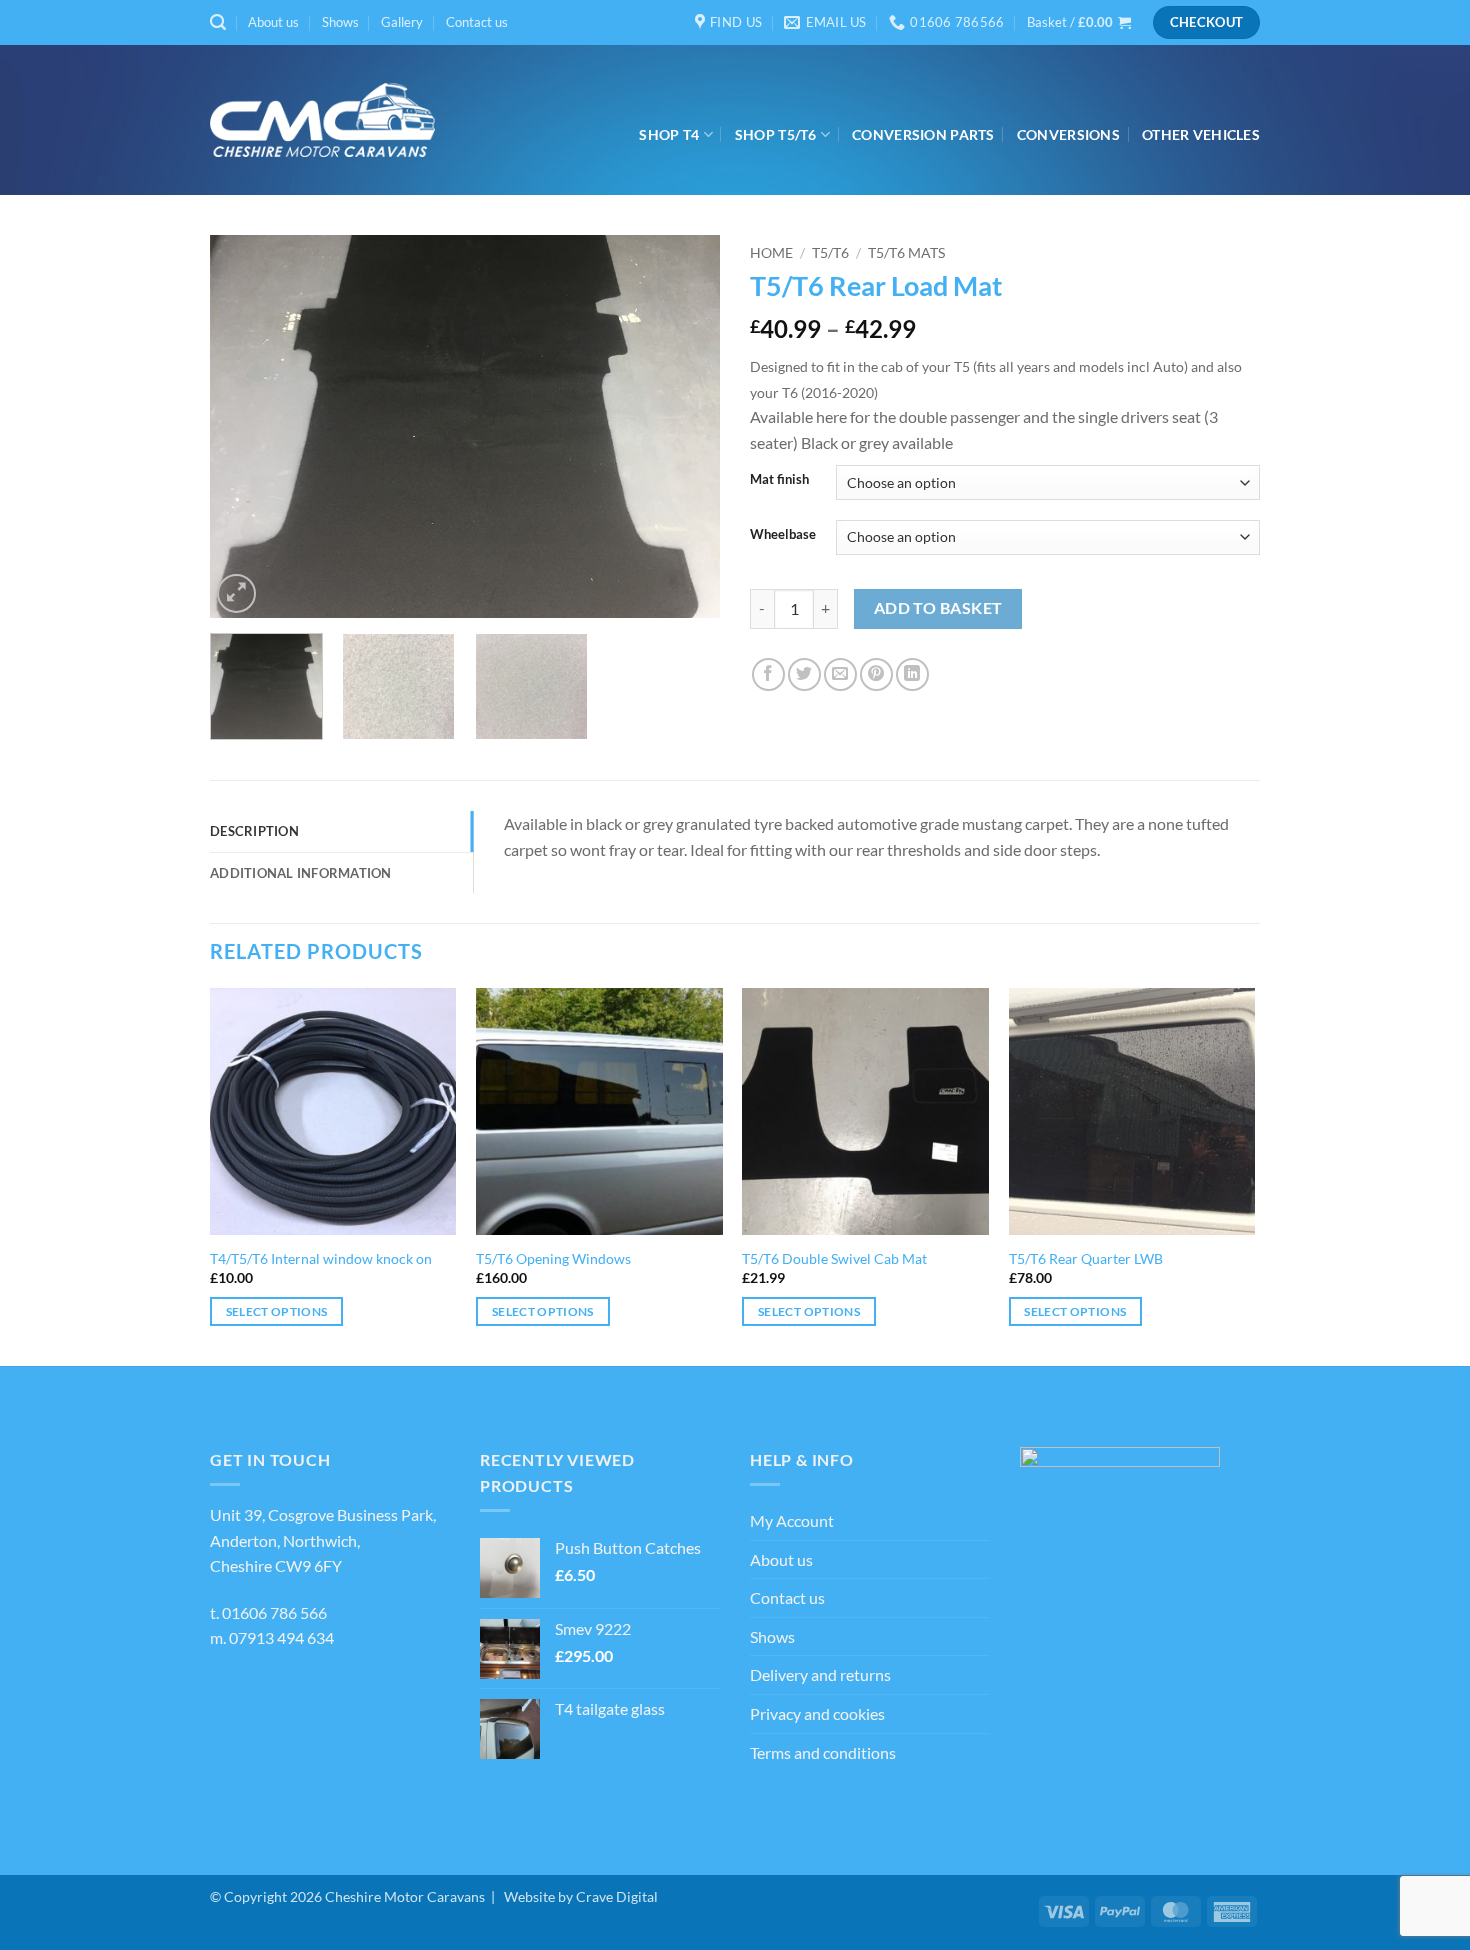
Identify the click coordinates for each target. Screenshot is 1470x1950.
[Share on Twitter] (804, 674)
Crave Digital (617, 1896)
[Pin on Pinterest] (876, 674)
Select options (277, 1311)
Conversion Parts (923, 134)
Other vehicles (1201, 134)
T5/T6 (830, 253)
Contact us (477, 22)
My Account (792, 1520)
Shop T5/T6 (776, 134)
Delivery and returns (820, 1674)
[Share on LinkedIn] (912, 674)
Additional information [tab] (301, 873)
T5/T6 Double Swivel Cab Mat (834, 1258)
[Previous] (245, 426)
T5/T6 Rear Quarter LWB (1086, 1258)
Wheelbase (783, 535)
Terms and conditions (823, 1752)
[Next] (685, 426)
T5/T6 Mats (906, 253)
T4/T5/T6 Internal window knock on (321, 1258)
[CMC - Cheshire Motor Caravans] (322, 120)
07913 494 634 (281, 1637)
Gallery (402, 22)
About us (273, 22)
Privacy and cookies (817, 1713)
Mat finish (779, 480)
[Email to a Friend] (840, 674)
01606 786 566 (274, 1612)
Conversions (1068, 134)
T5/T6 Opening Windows (553, 1258)
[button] (218, 22)
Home (771, 253)
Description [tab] (254, 831)
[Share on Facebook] (768, 674)
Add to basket (938, 608)
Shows (340, 22)
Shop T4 (669, 134)
